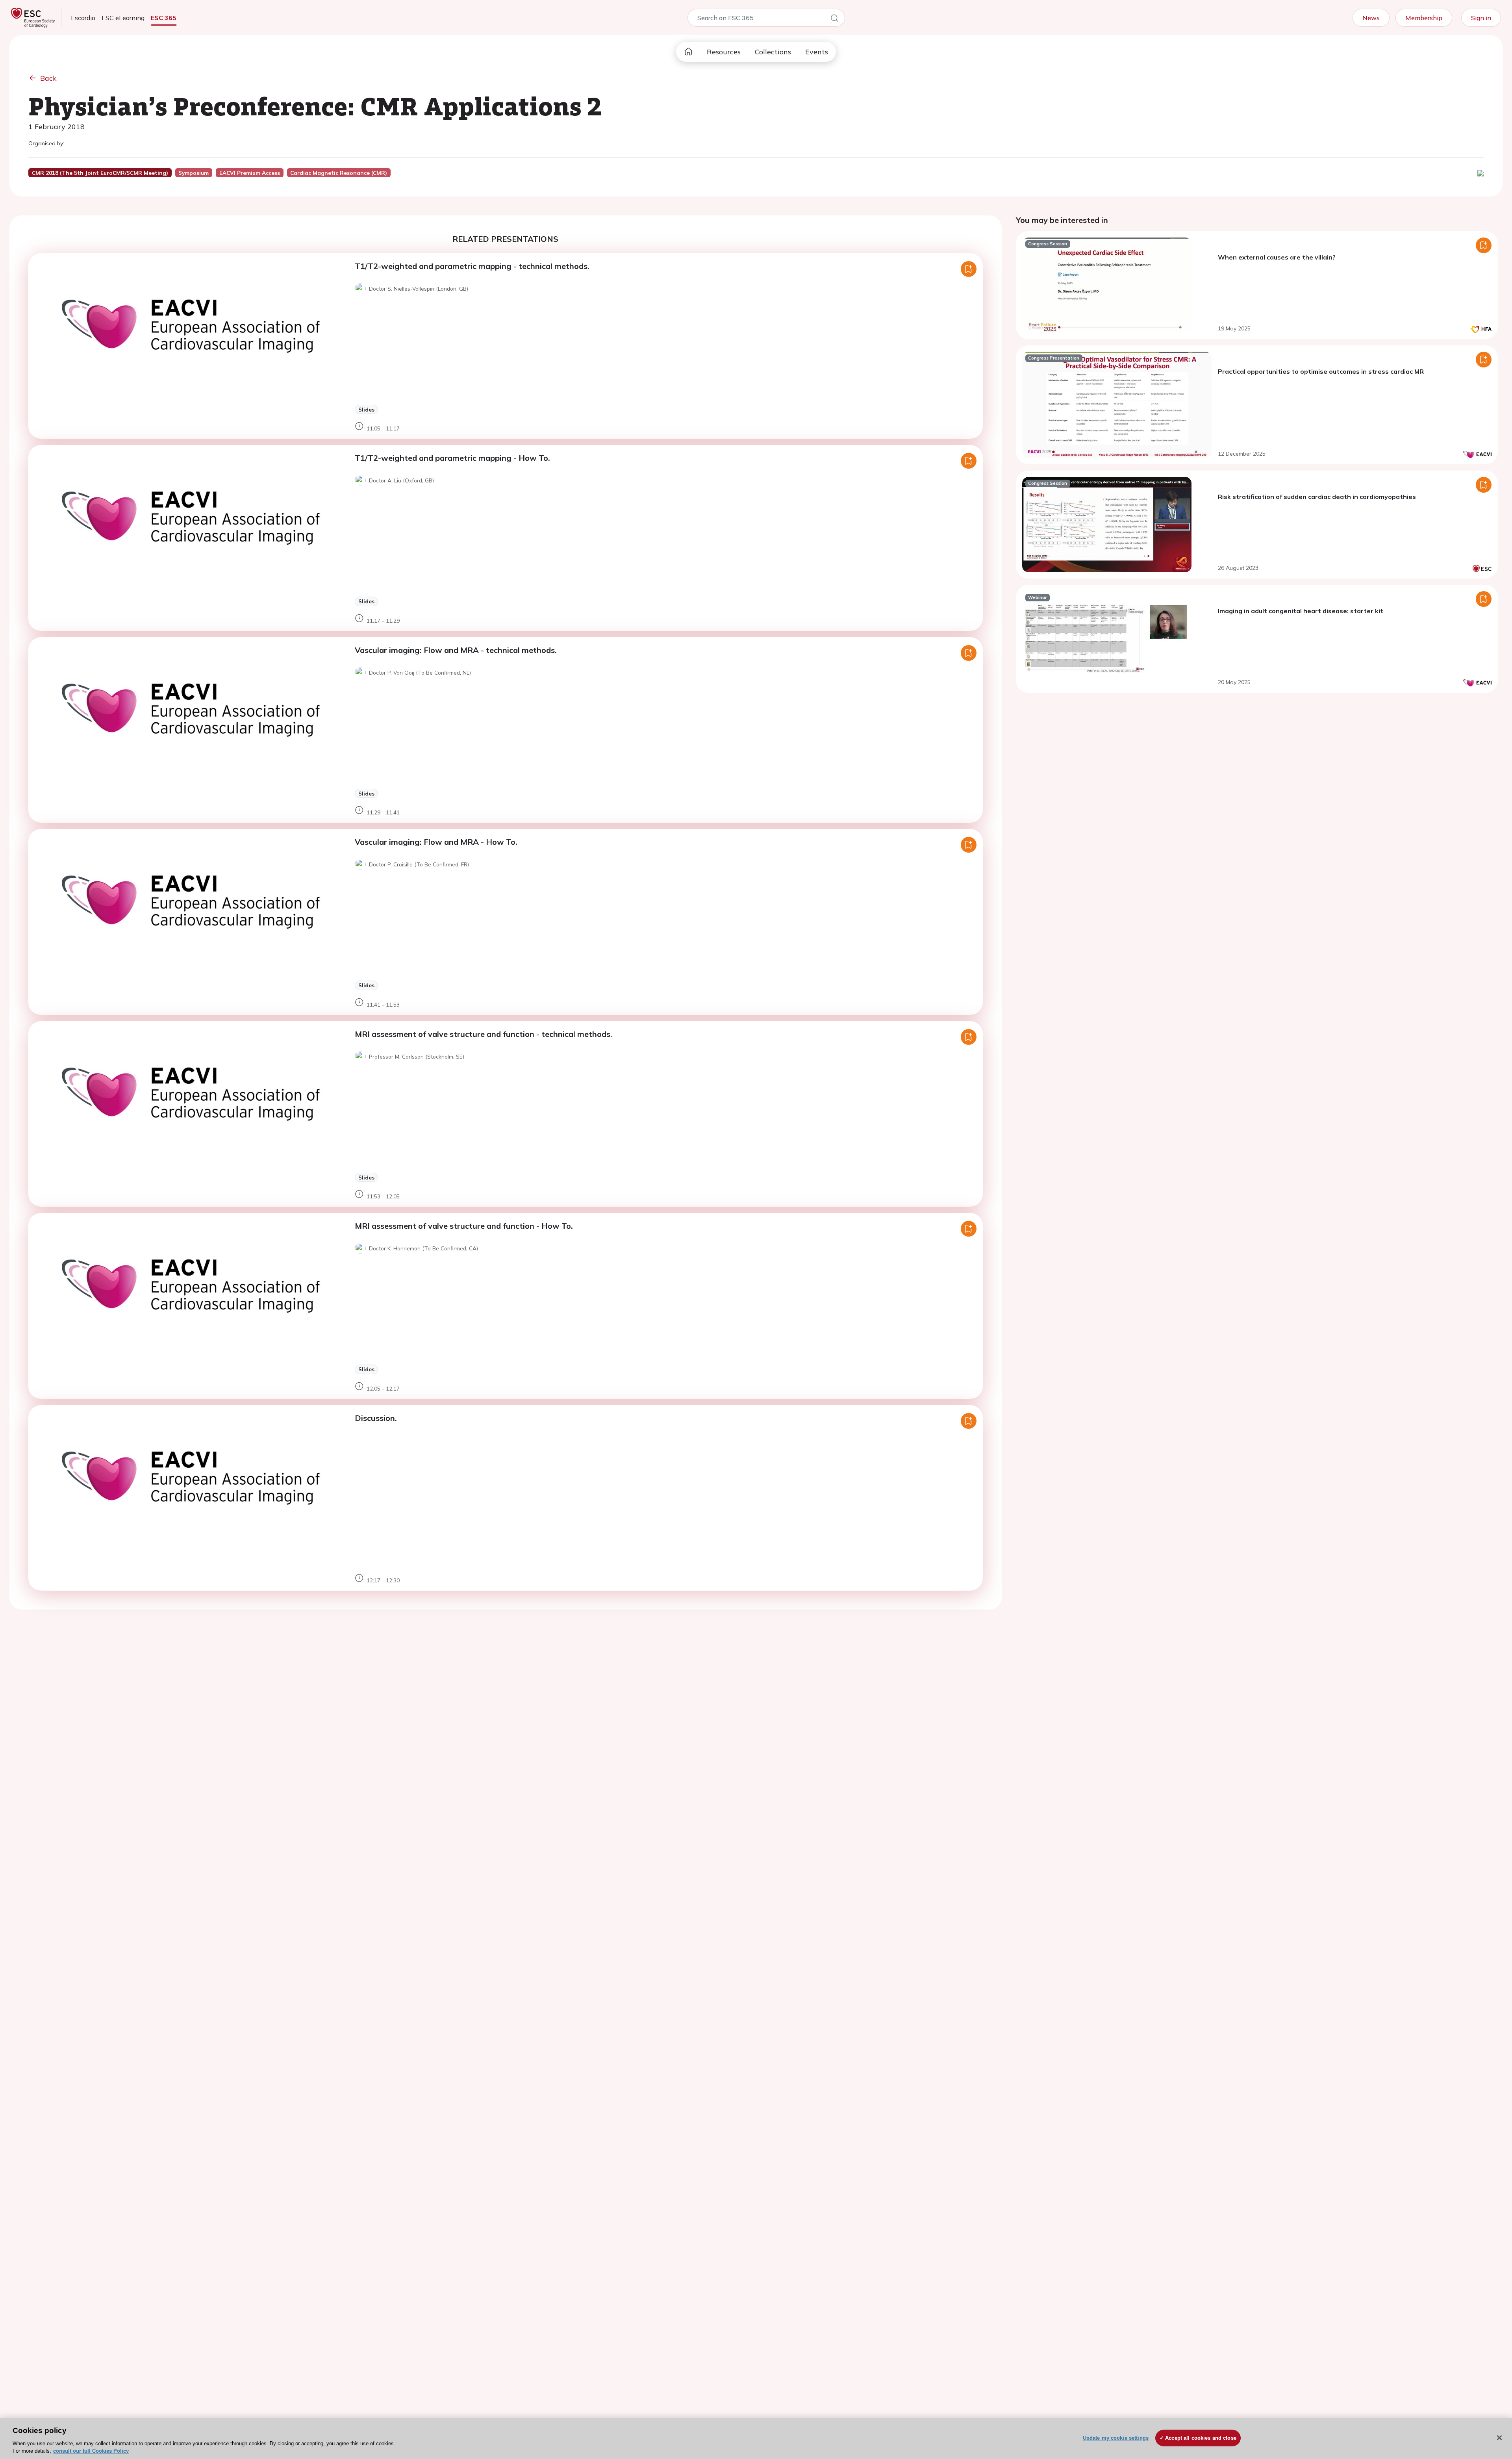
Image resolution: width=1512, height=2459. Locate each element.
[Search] (834, 19)
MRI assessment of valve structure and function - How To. (464, 1226)
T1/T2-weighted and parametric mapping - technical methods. (472, 266)
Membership (1424, 18)
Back (48, 78)
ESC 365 (164, 18)
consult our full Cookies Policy (91, 2451)
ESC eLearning (123, 18)
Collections (773, 52)
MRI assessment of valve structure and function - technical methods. (484, 1034)
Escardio (83, 18)
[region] (756, 2439)
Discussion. (376, 1418)
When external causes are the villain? (1277, 257)
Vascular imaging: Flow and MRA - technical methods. (456, 650)
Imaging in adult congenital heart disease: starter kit (1301, 611)
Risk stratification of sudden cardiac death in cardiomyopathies (1317, 497)
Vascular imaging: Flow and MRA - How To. (436, 842)
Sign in (1481, 18)
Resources (724, 52)
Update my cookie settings (1116, 2438)
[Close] (1499, 2438)
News (1371, 18)
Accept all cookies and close (1201, 2438)
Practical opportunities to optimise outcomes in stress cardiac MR (1321, 371)
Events (817, 52)
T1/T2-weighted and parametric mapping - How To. (452, 458)
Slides (366, 409)
